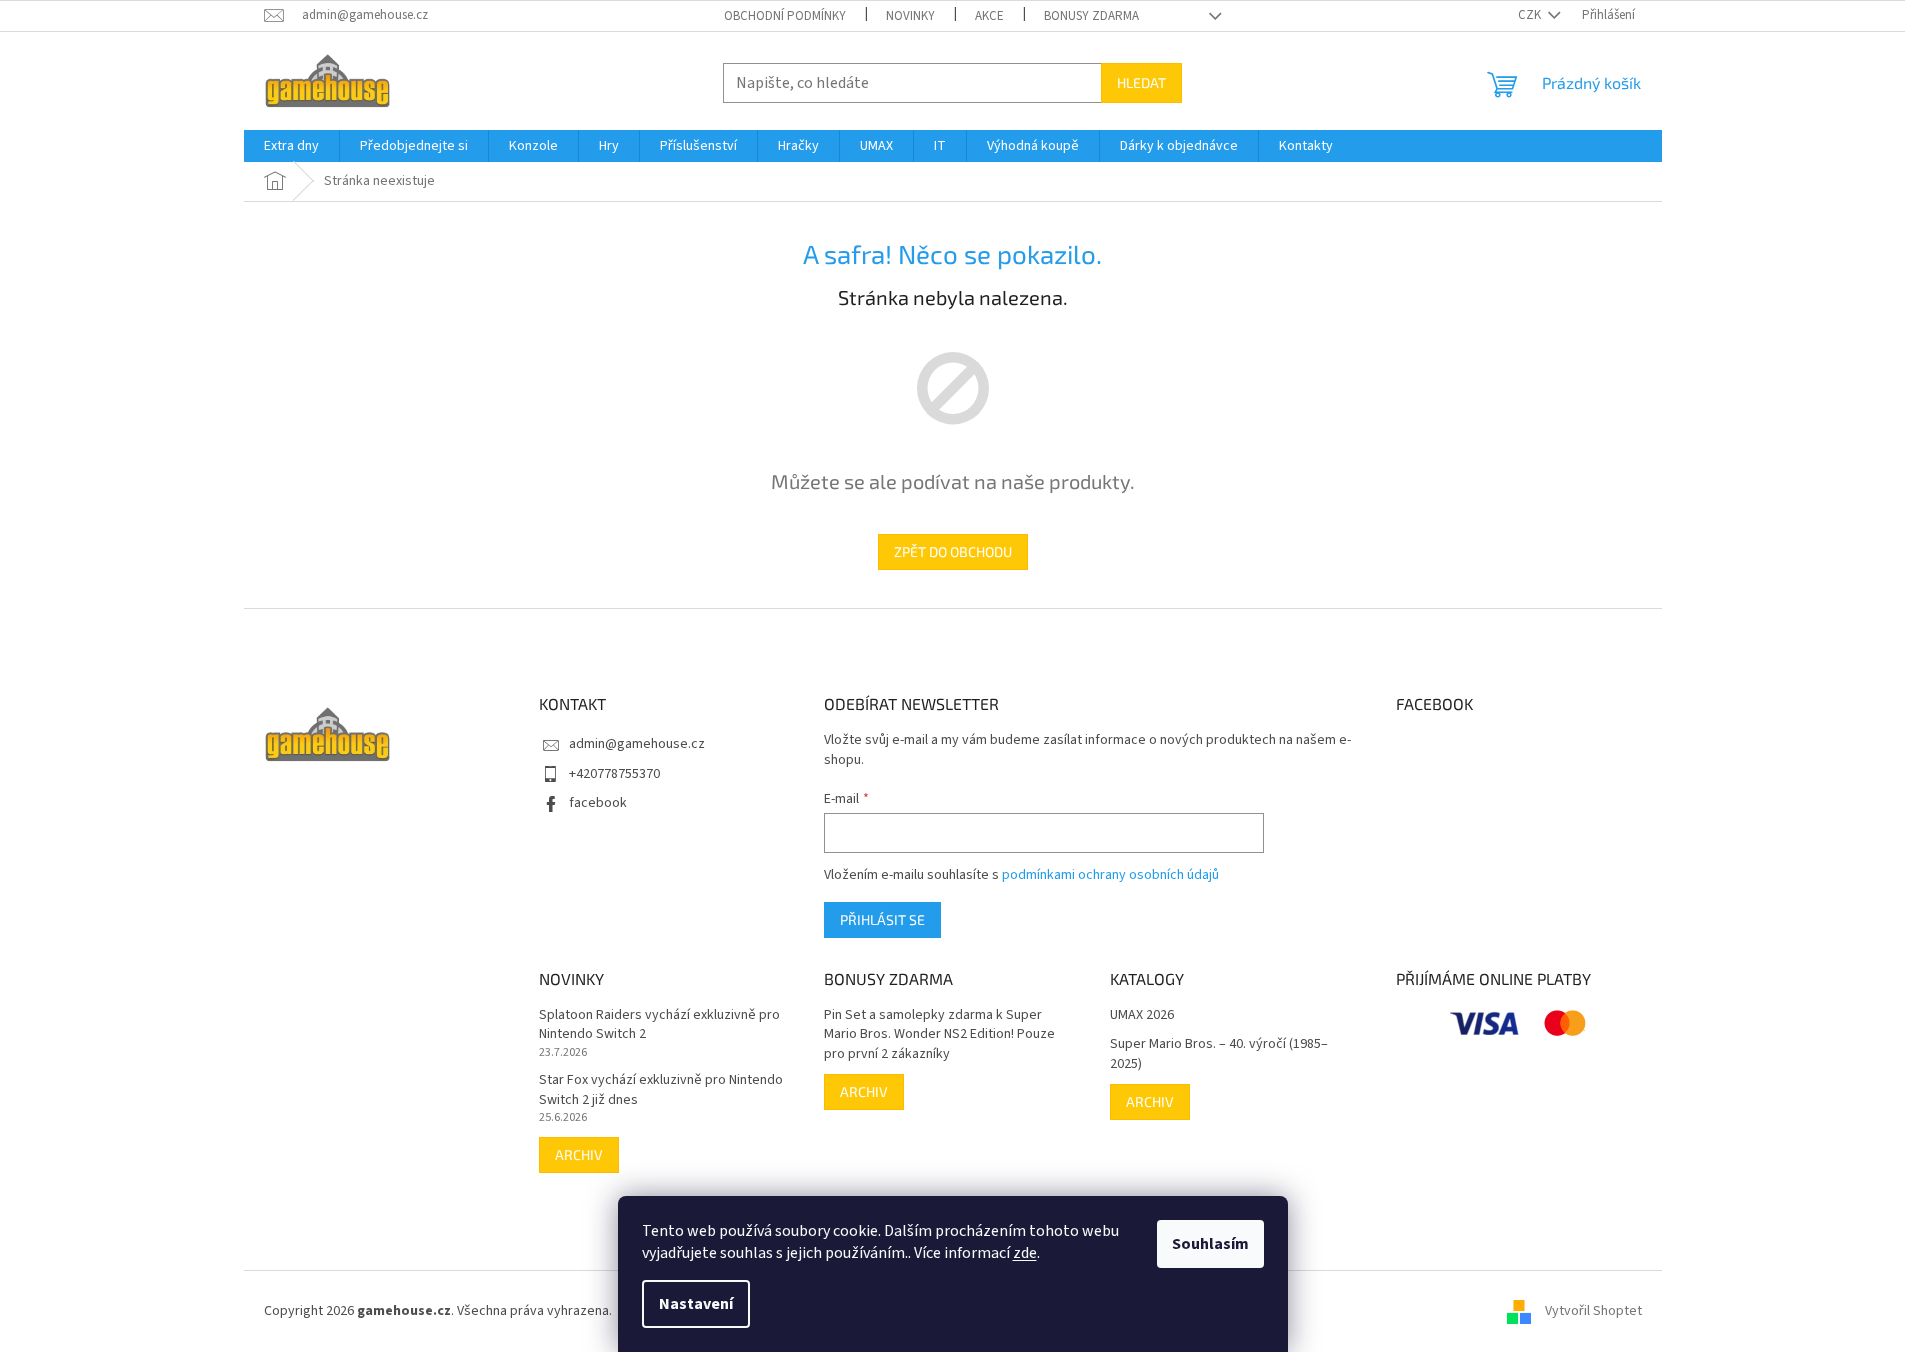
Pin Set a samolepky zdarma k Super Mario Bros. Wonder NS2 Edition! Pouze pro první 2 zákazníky (939, 1035)
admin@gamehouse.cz (637, 744)
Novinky (910, 16)
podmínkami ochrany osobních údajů (1110, 875)
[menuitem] (291, 146)
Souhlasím (1210, 1244)
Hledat (1141, 82)
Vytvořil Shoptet (1593, 1311)
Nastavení (696, 1304)
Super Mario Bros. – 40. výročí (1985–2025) (1219, 1054)
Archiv (579, 1154)
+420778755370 (614, 774)
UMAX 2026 (1142, 1015)
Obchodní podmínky (785, 16)
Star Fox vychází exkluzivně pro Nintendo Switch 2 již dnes (661, 1090)
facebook (598, 803)
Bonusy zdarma (1091, 16)
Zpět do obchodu (953, 551)
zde (1025, 1253)
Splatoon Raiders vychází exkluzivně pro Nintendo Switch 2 (659, 1025)
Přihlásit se (882, 919)
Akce (989, 16)
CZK (1531, 15)
